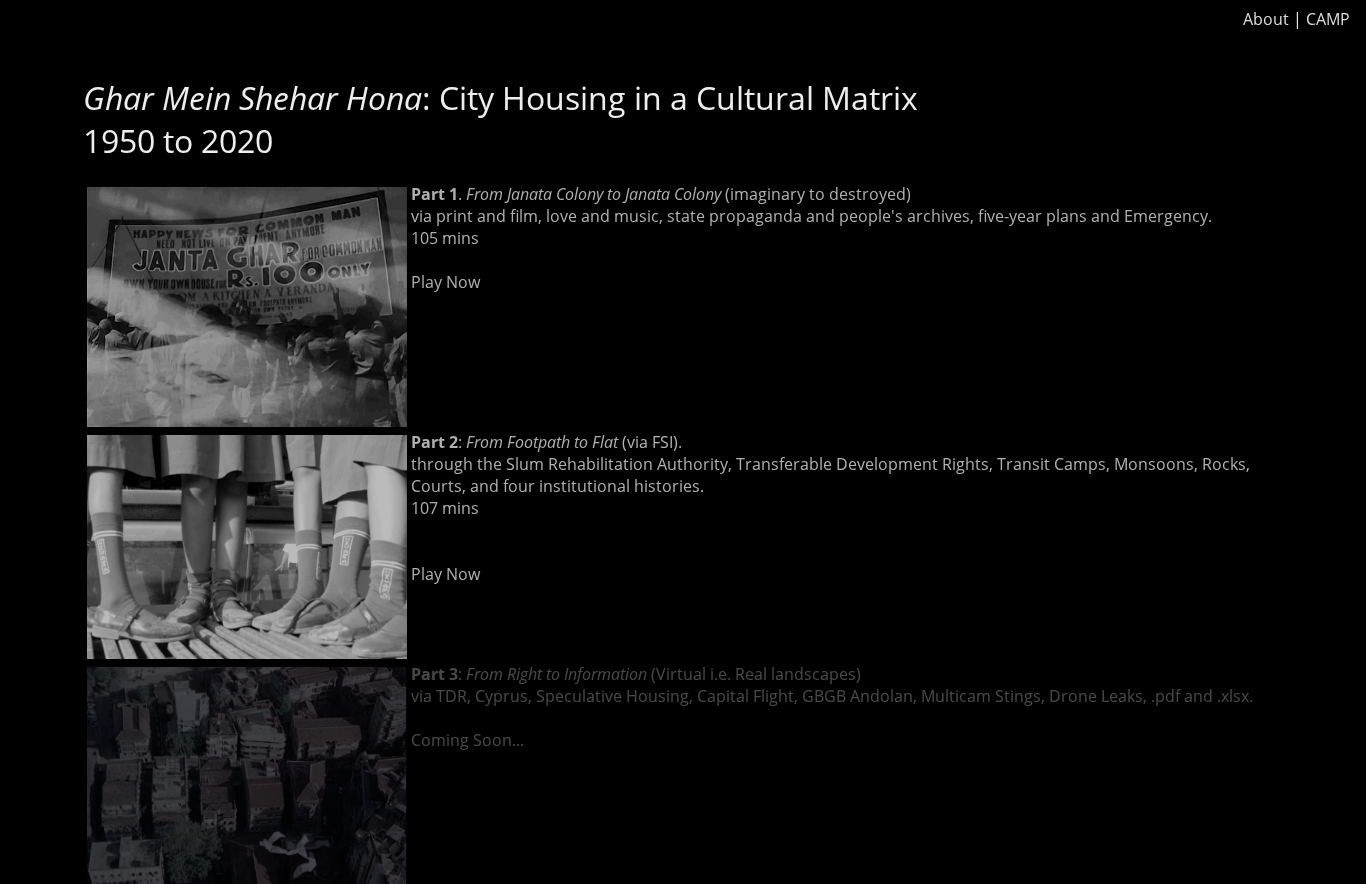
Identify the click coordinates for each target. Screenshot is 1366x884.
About (1266, 19)
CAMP (1328, 19)
